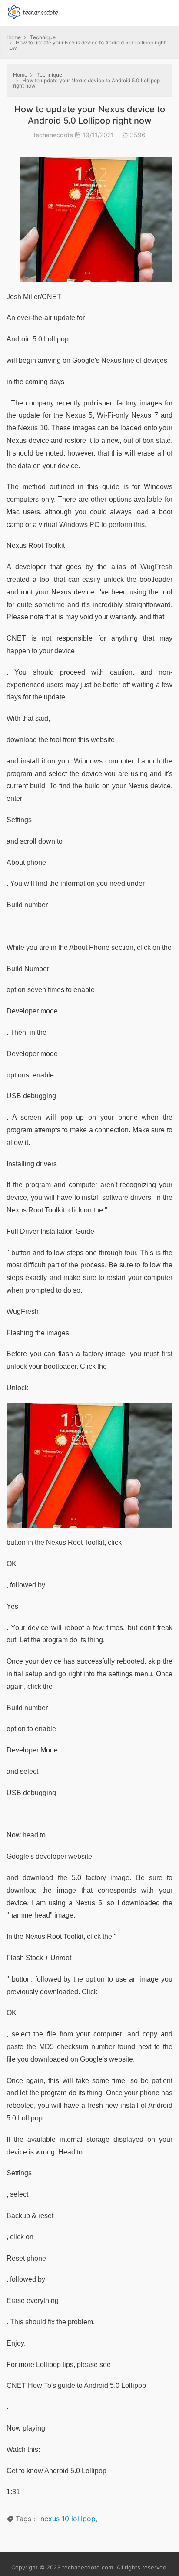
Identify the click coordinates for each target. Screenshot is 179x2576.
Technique (43, 37)
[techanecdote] (33, 11)
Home (14, 37)
